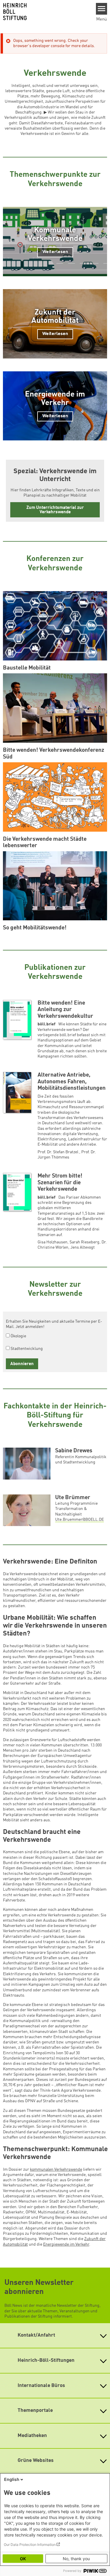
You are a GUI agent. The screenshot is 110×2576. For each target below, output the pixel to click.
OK (23, 2559)
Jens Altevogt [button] (83, 1247)
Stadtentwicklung (27, 1349)
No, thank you (76, 2559)
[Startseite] (46, 12)
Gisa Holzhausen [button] (53, 1242)
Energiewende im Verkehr (66, 2244)
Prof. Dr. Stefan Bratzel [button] (58, 1152)
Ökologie (18, 1336)
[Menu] (102, 9)
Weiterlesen (55, 252)
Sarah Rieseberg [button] (84, 1242)
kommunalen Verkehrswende (56, 2170)
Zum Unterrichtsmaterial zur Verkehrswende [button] (55, 510)
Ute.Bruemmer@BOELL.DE (79, 1520)
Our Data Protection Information (30, 2545)
